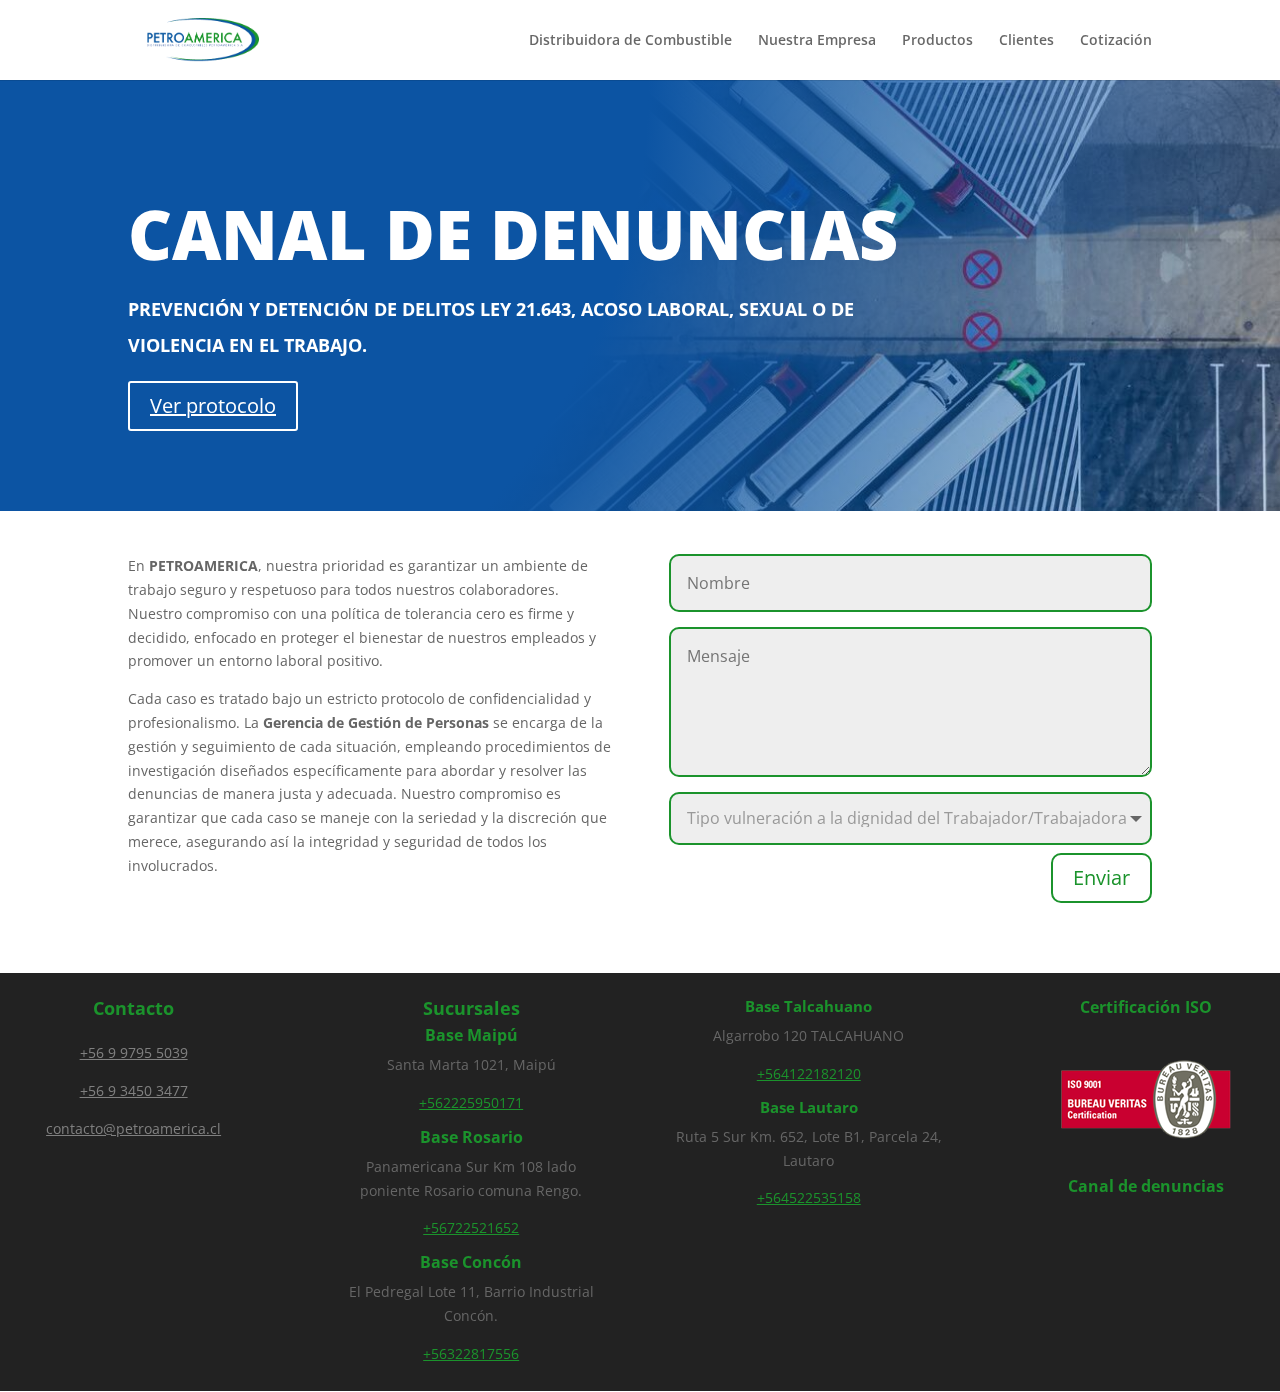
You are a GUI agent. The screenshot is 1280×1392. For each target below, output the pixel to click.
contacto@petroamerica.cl (133, 1128)
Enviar (1101, 877)
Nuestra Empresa (817, 41)
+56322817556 (471, 1353)
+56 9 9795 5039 (134, 1052)
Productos (937, 41)
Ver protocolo (213, 405)
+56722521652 (471, 1227)
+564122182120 (809, 1073)
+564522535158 (809, 1197)
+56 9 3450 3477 (134, 1090)
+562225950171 (471, 1102)
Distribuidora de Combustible (630, 41)
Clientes (1026, 41)
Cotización (1116, 41)
